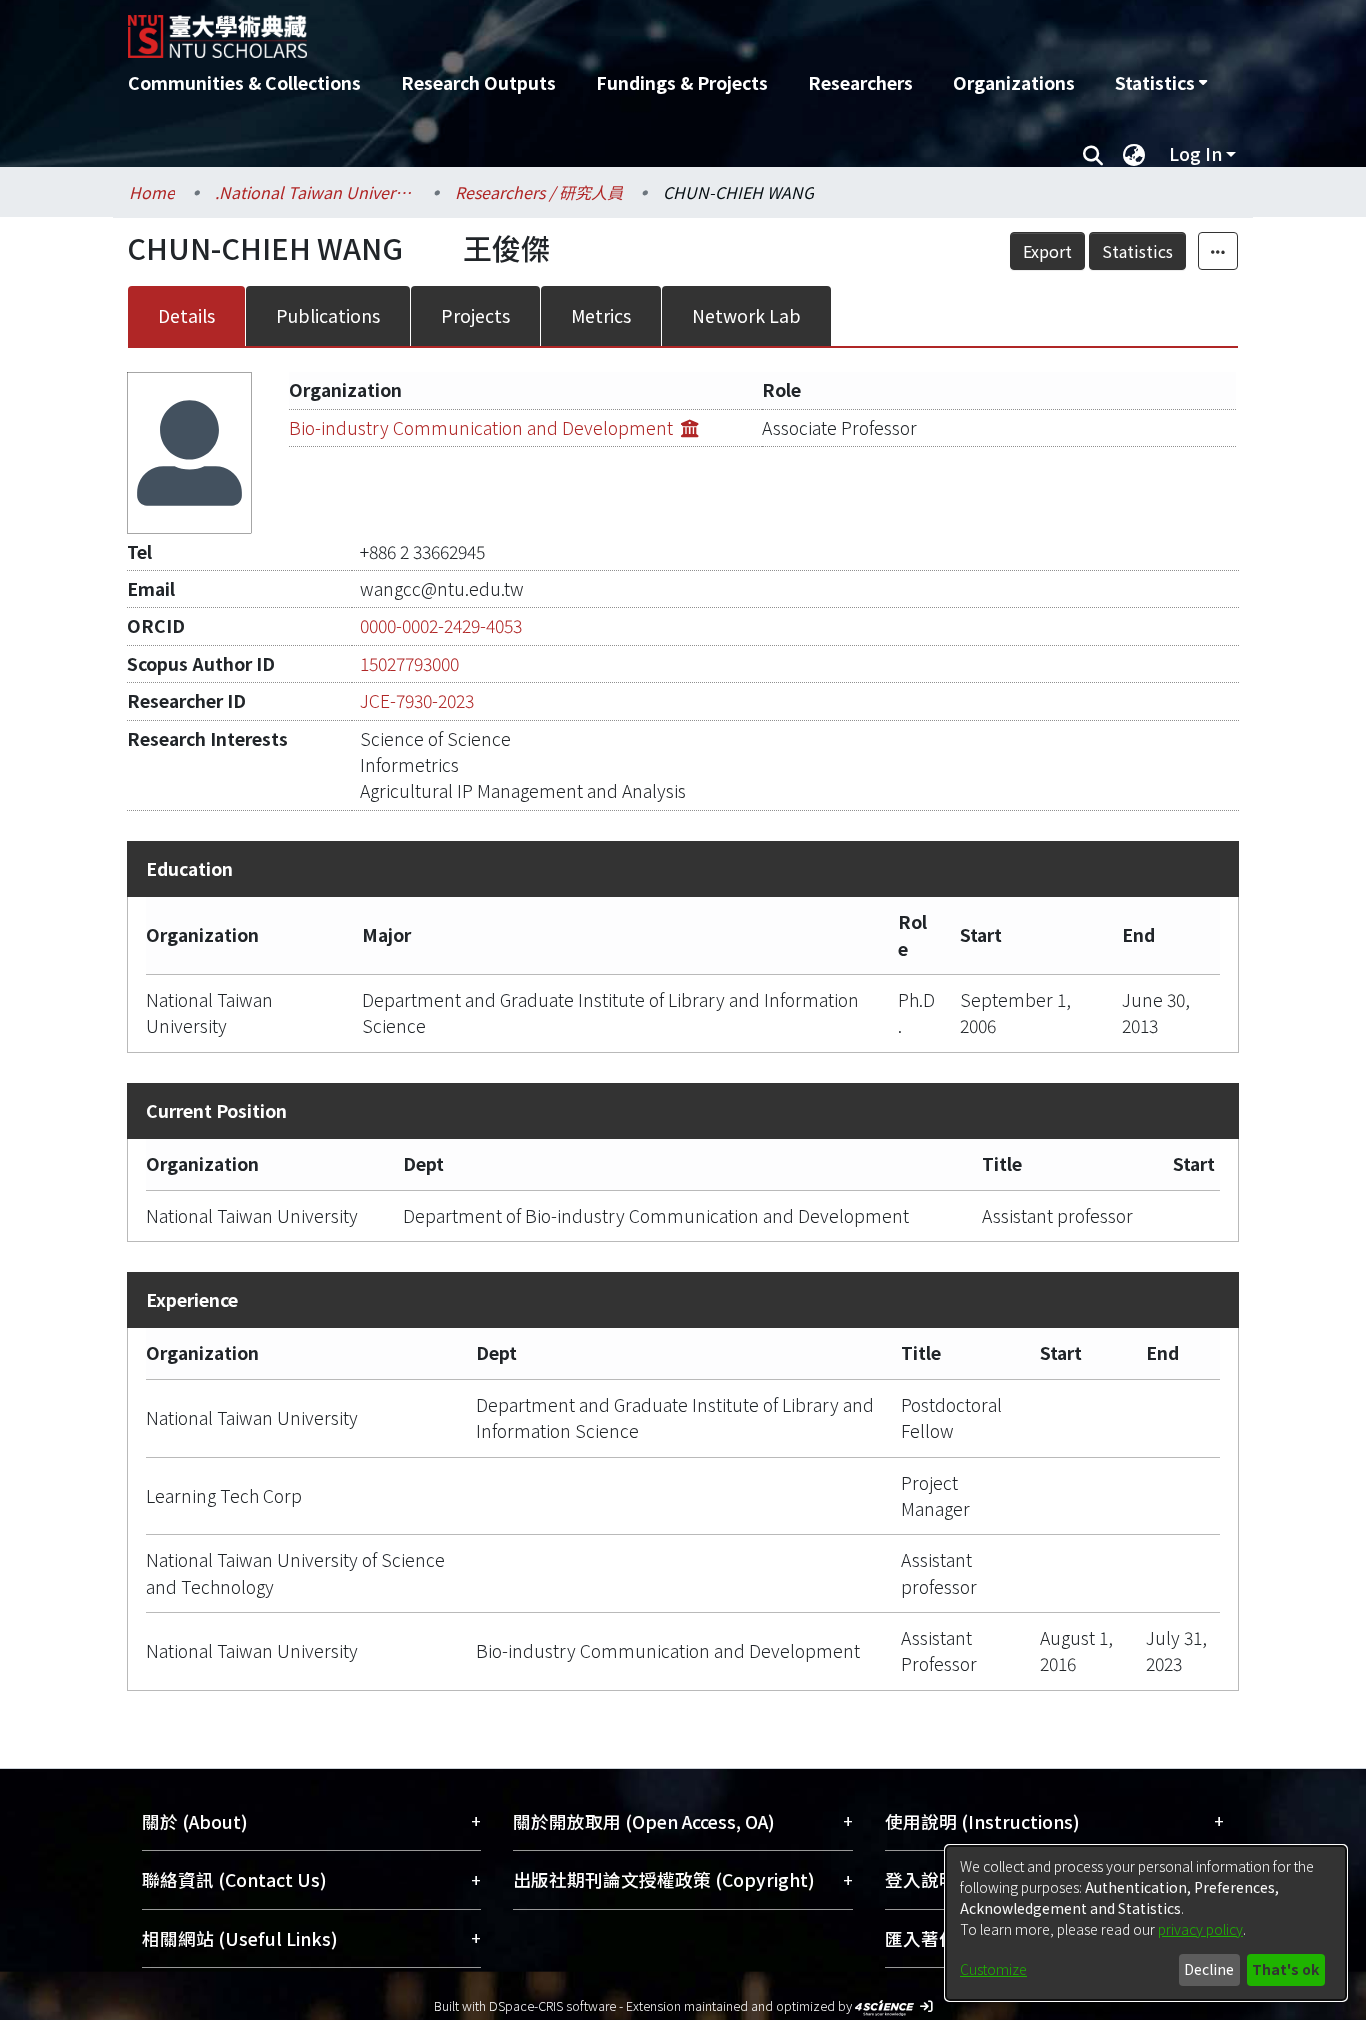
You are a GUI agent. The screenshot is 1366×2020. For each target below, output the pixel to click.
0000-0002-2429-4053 (441, 625)
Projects (475, 315)
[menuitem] (1161, 83)
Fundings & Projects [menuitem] (682, 82)
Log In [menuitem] (1195, 153)
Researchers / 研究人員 (539, 192)
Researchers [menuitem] (860, 82)
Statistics (1137, 251)
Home (152, 192)
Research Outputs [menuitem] (478, 82)
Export (1047, 251)
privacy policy (1200, 1929)
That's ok (1285, 1969)
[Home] (575, 29)
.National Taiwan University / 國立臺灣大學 (315, 192)
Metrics (601, 315)
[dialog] (1146, 1923)
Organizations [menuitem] (1014, 82)
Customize (993, 1969)
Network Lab (746, 315)
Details (186, 315)
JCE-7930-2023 (417, 700)
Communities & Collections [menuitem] (244, 82)
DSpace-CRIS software (552, 2005)
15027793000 (409, 663)
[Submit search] (1092, 154)
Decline (1209, 1969)
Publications (328, 315)
